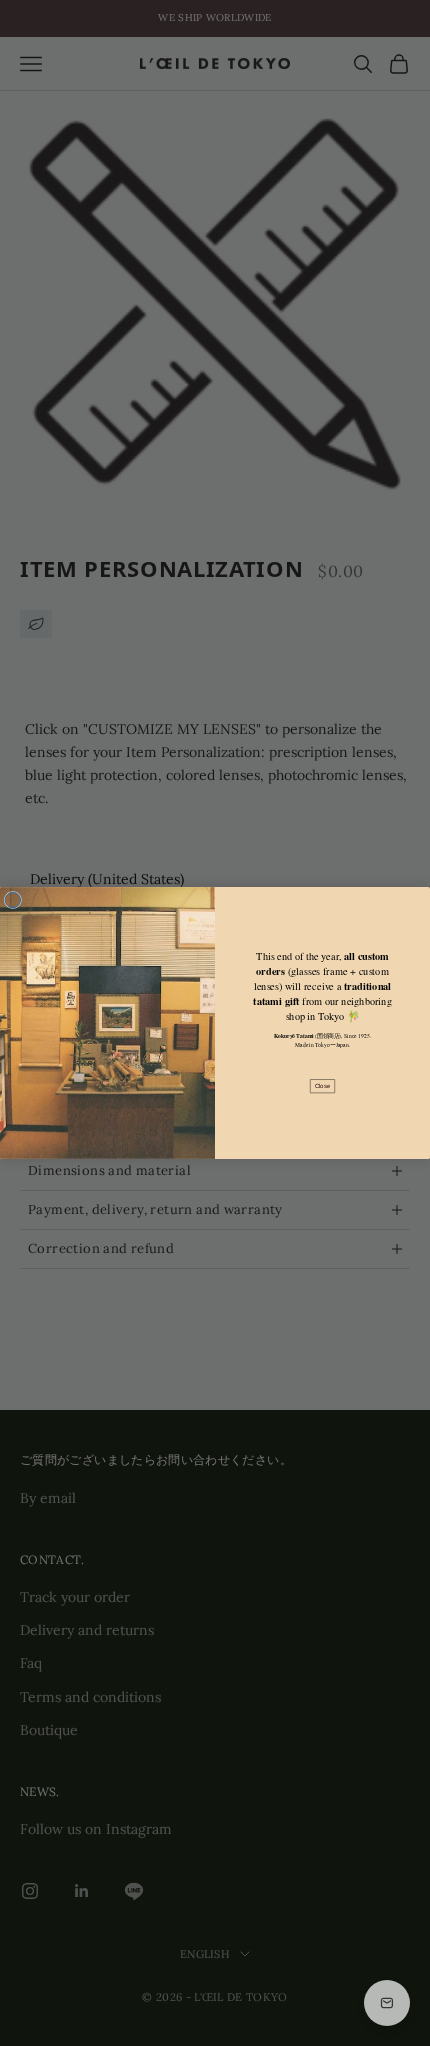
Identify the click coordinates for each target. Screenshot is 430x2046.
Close (322, 1086)
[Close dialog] (12, 899)
